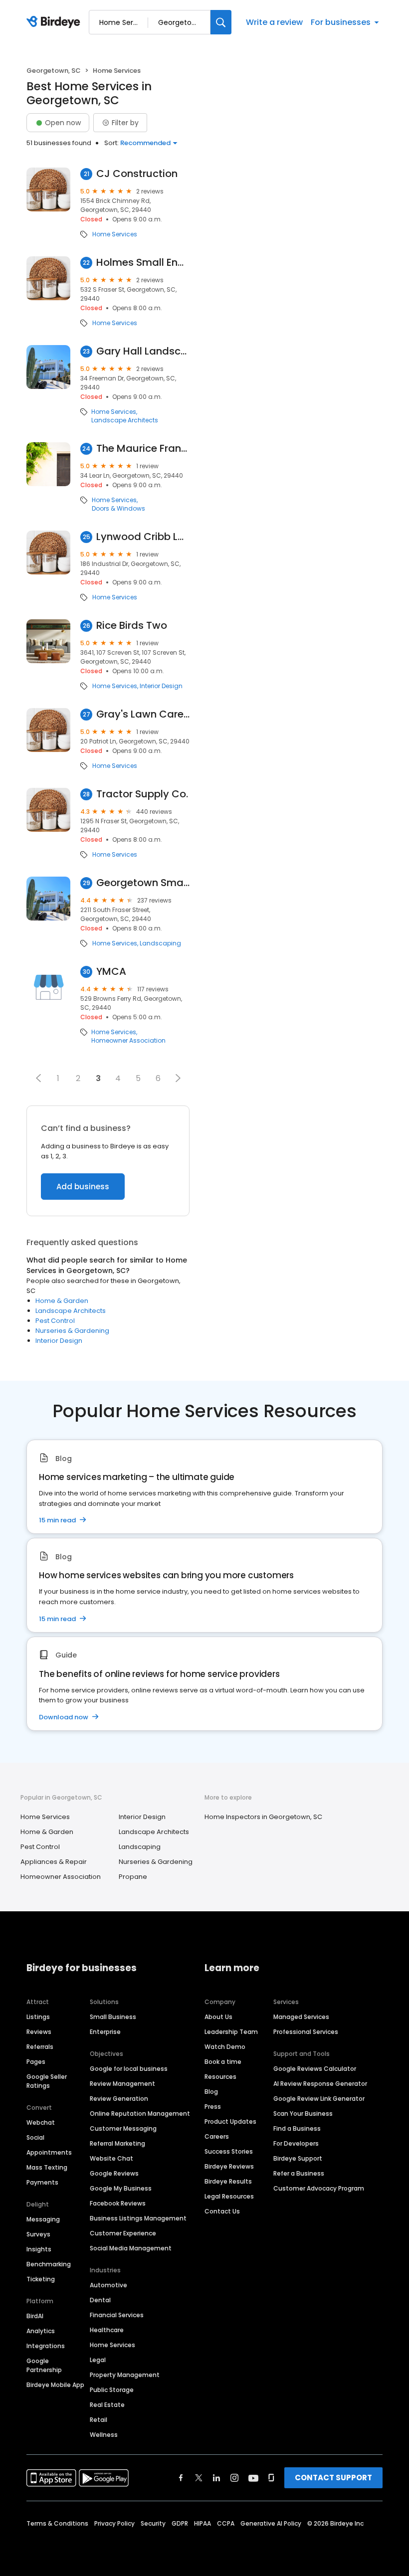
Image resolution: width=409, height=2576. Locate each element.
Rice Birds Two (132, 626)
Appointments (49, 2152)
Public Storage (112, 2390)
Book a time (223, 2062)
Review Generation (119, 2099)
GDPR (180, 2523)
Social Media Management (131, 2248)
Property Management (125, 2375)
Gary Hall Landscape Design (143, 351)
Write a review (274, 22)
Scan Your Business (303, 2114)
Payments (42, 2182)
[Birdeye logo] (55, 22)
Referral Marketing (117, 2143)
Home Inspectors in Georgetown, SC (263, 1817)
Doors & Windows (118, 509)
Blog (211, 2092)
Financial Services (117, 2315)
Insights (39, 2249)
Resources (220, 2077)
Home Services (115, 234)
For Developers (296, 2143)
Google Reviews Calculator (315, 2069)
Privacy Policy (114, 2523)
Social (35, 2137)
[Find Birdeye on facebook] (181, 2478)
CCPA (226, 2523)
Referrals (40, 2047)
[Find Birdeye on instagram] (234, 2478)
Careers (217, 2136)
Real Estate (107, 2405)
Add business (83, 1187)
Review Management (122, 2084)
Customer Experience (123, 2233)
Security (153, 2523)
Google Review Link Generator (319, 2099)
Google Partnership (44, 2365)
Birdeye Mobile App (55, 2385)
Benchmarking (49, 2264)
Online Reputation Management (140, 2114)
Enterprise (105, 2032)
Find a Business (297, 2128)
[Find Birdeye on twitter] (199, 2478)
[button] (38, 1078)
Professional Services (306, 2032)
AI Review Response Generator (320, 2084)
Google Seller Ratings (47, 2081)
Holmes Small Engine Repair (143, 263)
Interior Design (161, 686)
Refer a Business (299, 2173)
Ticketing (41, 2279)
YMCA (111, 972)
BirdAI (35, 2316)
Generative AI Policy (271, 2523)
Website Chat (111, 2158)
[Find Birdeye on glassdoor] (271, 2478)
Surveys (38, 2234)
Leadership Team (231, 2032)
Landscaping (160, 943)
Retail (99, 2420)
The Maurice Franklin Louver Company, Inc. (143, 449)
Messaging (43, 2219)
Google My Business (121, 2188)
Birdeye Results (228, 2181)
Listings (38, 2017)
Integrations (46, 2346)
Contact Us (222, 2211)
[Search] (221, 22)
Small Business (113, 2017)
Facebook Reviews (118, 2203)
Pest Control (55, 1321)
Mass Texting (47, 2167)
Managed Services (301, 2017)
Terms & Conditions (57, 2523)
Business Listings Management (138, 2218)
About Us (218, 2017)
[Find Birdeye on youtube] (253, 2478)
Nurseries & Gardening (72, 1331)
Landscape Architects (125, 420)
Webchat (41, 2122)
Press (213, 2107)
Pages (36, 2062)
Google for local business (129, 2069)
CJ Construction (137, 174)
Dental (100, 2300)
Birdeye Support (298, 2158)
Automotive (108, 2285)
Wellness (104, 2435)
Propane (133, 1877)
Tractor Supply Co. (142, 794)
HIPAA (203, 2523)
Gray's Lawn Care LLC (143, 714)
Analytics (41, 2331)
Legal (98, 2360)
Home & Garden (62, 1301)
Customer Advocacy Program (319, 2188)
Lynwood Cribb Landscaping (143, 537)
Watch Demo (225, 2047)
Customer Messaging (123, 2128)
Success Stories (229, 2151)
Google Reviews (114, 2173)
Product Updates (230, 2121)
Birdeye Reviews (229, 2166)
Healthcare (107, 2330)
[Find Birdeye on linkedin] (216, 2478)
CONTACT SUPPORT (333, 2478)
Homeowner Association (128, 1041)
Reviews (39, 2032)
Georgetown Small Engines (143, 883)
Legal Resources (229, 2196)
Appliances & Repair (54, 1862)
